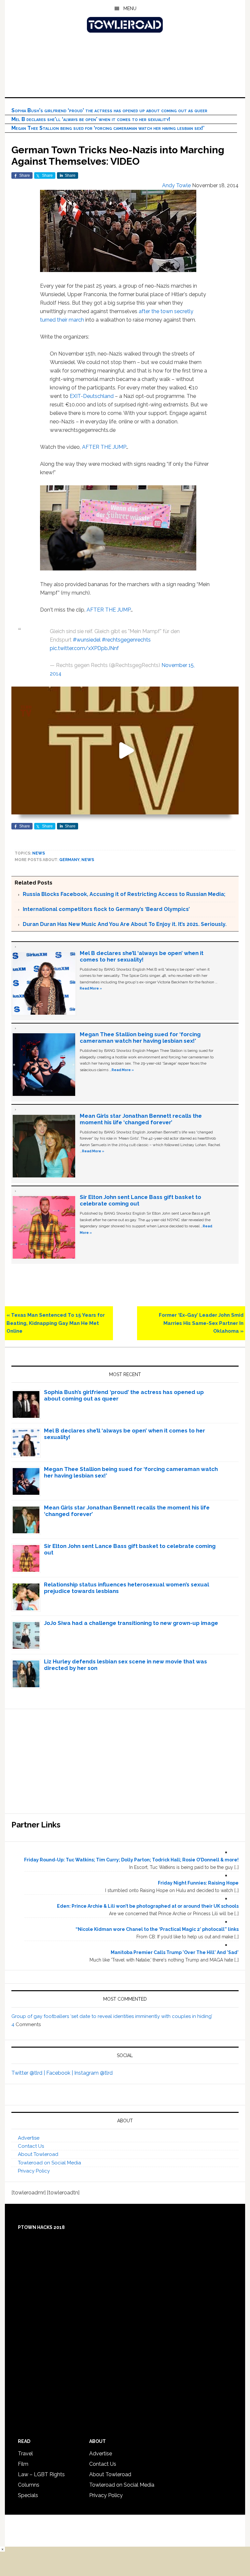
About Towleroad (38, 2154)
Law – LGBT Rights (41, 2474)
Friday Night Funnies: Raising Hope (198, 1883)
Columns (29, 2485)
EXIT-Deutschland (92, 396)
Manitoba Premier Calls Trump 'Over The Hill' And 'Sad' (175, 1952)
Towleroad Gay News (125, 25)
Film (23, 2464)
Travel (25, 2454)
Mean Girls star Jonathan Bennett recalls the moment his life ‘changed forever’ (141, 1119)
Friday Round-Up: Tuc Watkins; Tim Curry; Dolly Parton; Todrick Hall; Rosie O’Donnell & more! (131, 1860)
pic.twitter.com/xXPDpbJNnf (84, 648)
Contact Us (31, 2146)
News (39, 853)
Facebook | (60, 2073)
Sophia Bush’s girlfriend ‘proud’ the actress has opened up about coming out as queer (109, 110)
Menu (130, 8)
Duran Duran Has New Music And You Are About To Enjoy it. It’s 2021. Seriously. (125, 924)
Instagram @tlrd (93, 2073)
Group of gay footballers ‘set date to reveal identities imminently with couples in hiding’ (112, 2016)
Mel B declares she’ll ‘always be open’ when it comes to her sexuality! (91, 119)
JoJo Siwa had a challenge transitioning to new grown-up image (131, 1623)
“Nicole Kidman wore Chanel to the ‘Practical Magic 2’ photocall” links (157, 1929)
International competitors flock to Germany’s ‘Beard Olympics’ (106, 909)
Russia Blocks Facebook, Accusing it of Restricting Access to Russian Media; (124, 894)
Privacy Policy (34, 2171)
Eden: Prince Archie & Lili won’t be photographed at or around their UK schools (148, 1906)
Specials (28, 2495)
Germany (69, 860)
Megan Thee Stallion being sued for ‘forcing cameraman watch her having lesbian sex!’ (108, 128)
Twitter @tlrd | (29, 2073)
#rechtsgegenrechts (126, 640)
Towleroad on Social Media (49, 2163)
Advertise (29, 2138)
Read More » (91, 988)
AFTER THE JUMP (104, 447)
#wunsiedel (87, 640)
